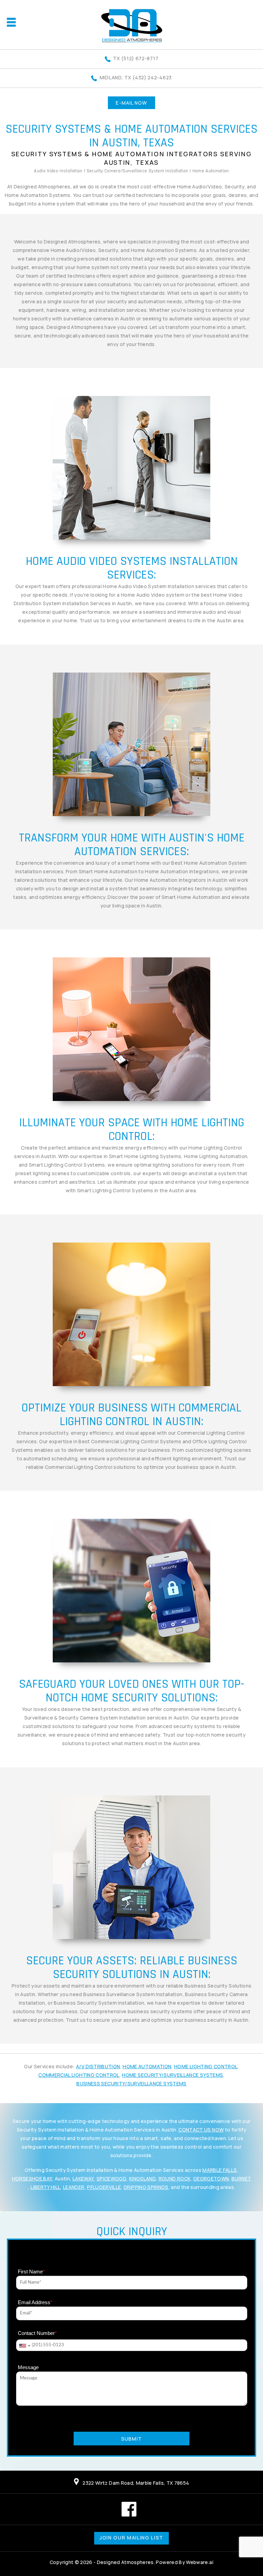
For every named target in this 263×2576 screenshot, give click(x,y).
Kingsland (142, 2179)
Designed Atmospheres (125, 2562)
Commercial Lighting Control (79, 2075)
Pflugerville (104, 2187)
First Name (31, 2272)
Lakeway (83, 2179)
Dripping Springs (146, 2187)
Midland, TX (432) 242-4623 (136, 77)
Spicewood (111, 2179)
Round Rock (175, 2179)
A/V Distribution (98, 2066)
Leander (74, 2187)
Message (28, 2367)
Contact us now (201, 2130)
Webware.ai (200, 2562)
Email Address (35, 2302)
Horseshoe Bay (32, 2179)
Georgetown (211, 2179)
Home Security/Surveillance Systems (172, 2075)
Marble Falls (220, 2170)
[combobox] (24, 2346)
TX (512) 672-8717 (136, 58)
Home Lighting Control (206, 2066)
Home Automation (147, 2066)
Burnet (241, 2179)
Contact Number (37, 2333)
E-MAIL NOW (131, 103)
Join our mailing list (131, 2538)
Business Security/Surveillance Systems (131, 2083)
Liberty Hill (45, 2187)
